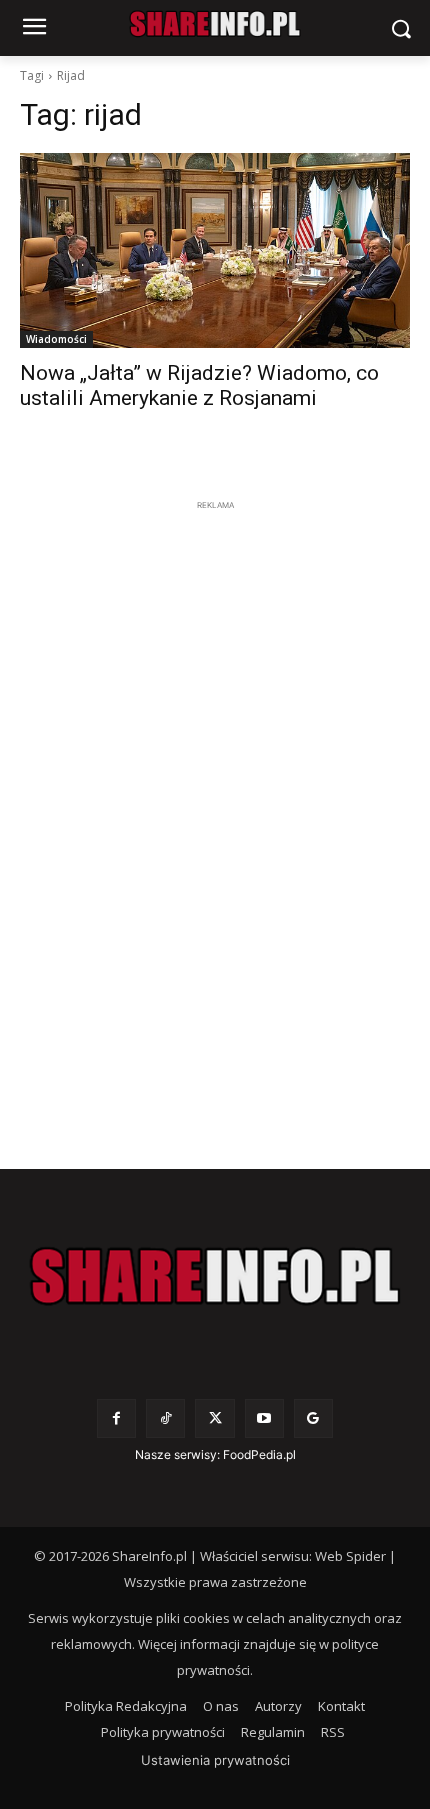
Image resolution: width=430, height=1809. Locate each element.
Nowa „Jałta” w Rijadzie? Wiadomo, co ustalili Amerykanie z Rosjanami (199, 385)
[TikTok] (165, 1418)
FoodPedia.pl (259, 1454)
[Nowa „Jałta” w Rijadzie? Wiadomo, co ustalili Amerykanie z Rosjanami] (215, 250)
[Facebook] (116, 1418)
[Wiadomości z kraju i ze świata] (215, 24)
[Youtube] (264, 1418)
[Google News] (313, 1418)
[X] (214, 1418)
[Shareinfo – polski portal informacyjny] (215, 1276)
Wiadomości (56, 339)
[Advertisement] (215, 816)
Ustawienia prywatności (215, 1760)
